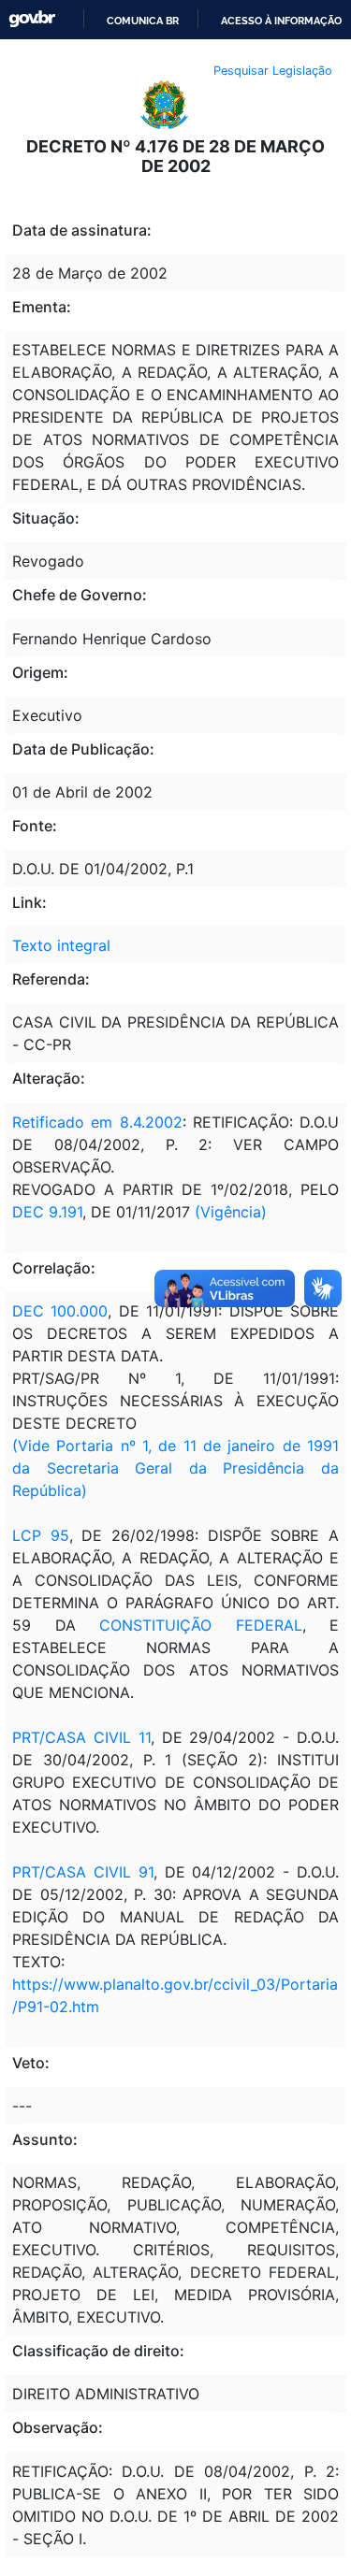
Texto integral (61, 945)
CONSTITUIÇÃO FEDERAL (201, 1625)
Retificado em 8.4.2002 (97, 1122)
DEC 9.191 (47, 1212)
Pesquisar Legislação (273, 71)
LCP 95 (41, 1535)
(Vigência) (231, 1212)
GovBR (32, 19)
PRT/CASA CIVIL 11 (81, 1737)
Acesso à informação (281, 21)
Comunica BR (143, 21)
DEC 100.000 (60, 1311)
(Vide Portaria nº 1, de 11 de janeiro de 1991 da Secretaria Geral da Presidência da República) (175, 1468)
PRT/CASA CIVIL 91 (83, 1872)
